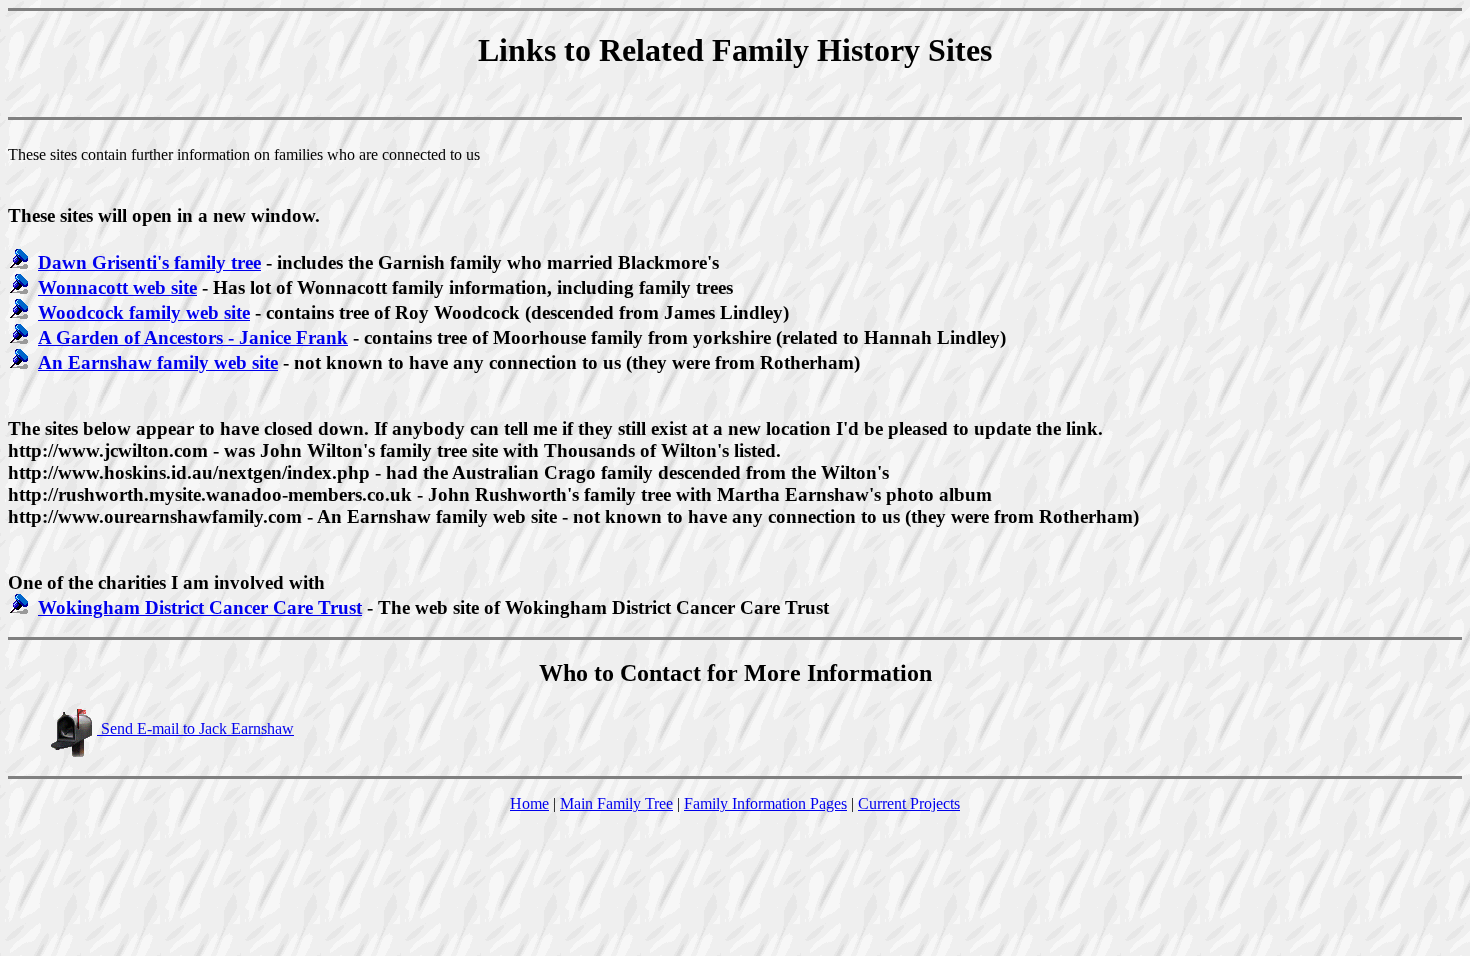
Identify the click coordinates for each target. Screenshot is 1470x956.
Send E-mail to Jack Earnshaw (195, 728)
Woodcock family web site (144, 312)
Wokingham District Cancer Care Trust (200, 607)
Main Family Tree (616, 803)
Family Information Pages (765, 803)
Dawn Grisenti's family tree (149, 262)
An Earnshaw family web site (158, 362)
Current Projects (909, 803)
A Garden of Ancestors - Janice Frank (193, 337)
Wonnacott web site (117, 287)
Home (529, 803)
